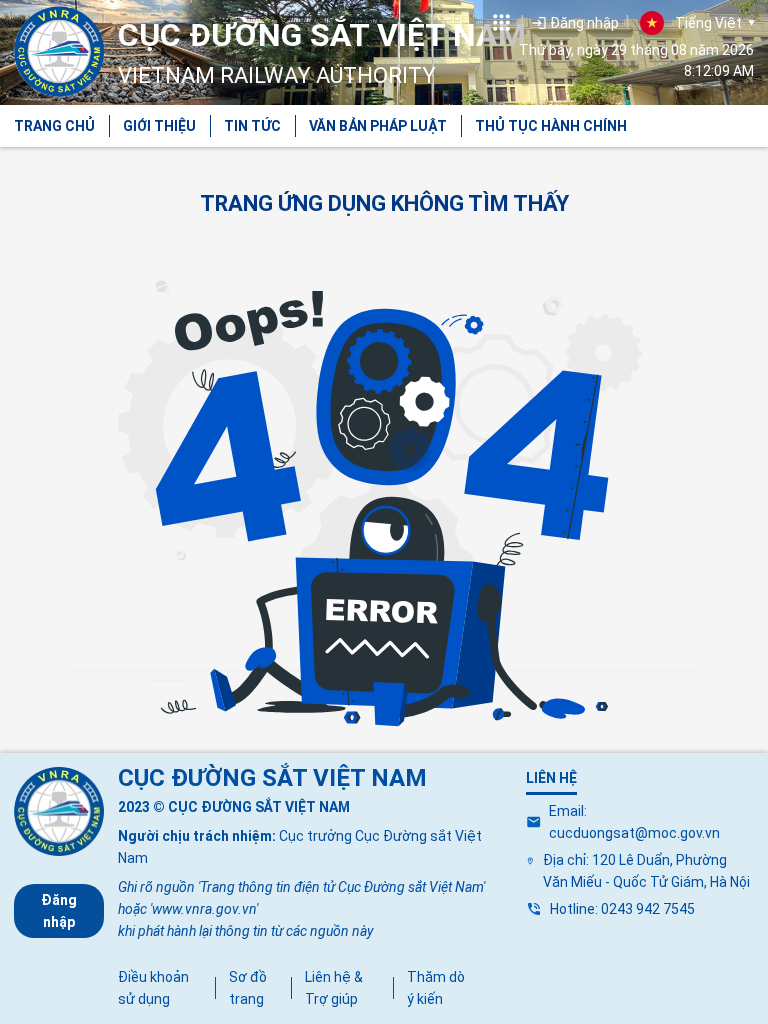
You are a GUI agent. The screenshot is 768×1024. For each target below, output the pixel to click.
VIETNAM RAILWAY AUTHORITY (322, 52)
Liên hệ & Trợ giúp (334, 988)
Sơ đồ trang (248, 988)
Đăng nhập (59, 911)
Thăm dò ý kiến (436, 988)
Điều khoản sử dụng (153, 988)
